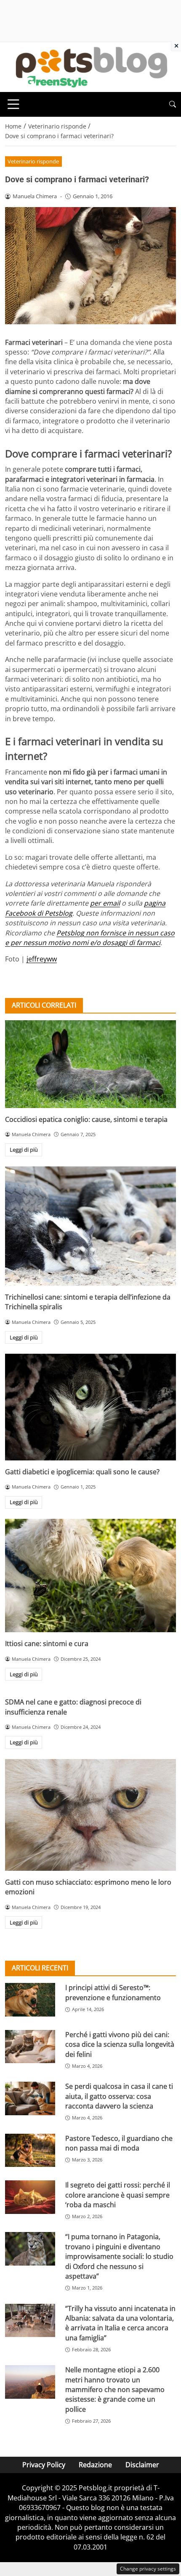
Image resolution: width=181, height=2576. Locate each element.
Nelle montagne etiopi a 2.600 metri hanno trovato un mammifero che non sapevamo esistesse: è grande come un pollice (115, 2390)
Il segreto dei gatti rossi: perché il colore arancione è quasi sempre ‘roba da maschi (118, 2195)
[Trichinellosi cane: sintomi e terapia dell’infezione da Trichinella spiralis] (90, 1226)
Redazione (95, 2465)
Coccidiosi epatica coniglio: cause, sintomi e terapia (86, 1119)
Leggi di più (24, 1150)
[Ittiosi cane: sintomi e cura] (90, 1576)
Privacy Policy (44, 2465)
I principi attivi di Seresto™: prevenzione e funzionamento (113, 1992)
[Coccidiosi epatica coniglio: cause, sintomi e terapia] (90, 1064)
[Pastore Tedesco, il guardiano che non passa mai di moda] (30, 2151)
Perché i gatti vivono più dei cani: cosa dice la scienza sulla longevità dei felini (120, 2044)
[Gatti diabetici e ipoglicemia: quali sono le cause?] (90, 1407)
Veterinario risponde (33, 161)
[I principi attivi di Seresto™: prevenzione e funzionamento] (30, 2000)
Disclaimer (142, 2465)
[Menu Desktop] (13, 104)
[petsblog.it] (90, 66)
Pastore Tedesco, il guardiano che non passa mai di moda (119, 2143)
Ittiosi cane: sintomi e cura (47, 1644)
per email (105, 903)
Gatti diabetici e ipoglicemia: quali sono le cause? (82, 1472)
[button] (173, 104)
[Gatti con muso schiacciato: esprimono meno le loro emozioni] (90, 1815)
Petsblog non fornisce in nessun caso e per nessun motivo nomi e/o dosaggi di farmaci (90, 938)
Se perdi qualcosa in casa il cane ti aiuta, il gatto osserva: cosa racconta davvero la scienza (119, 2096)
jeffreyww (42, 959)
